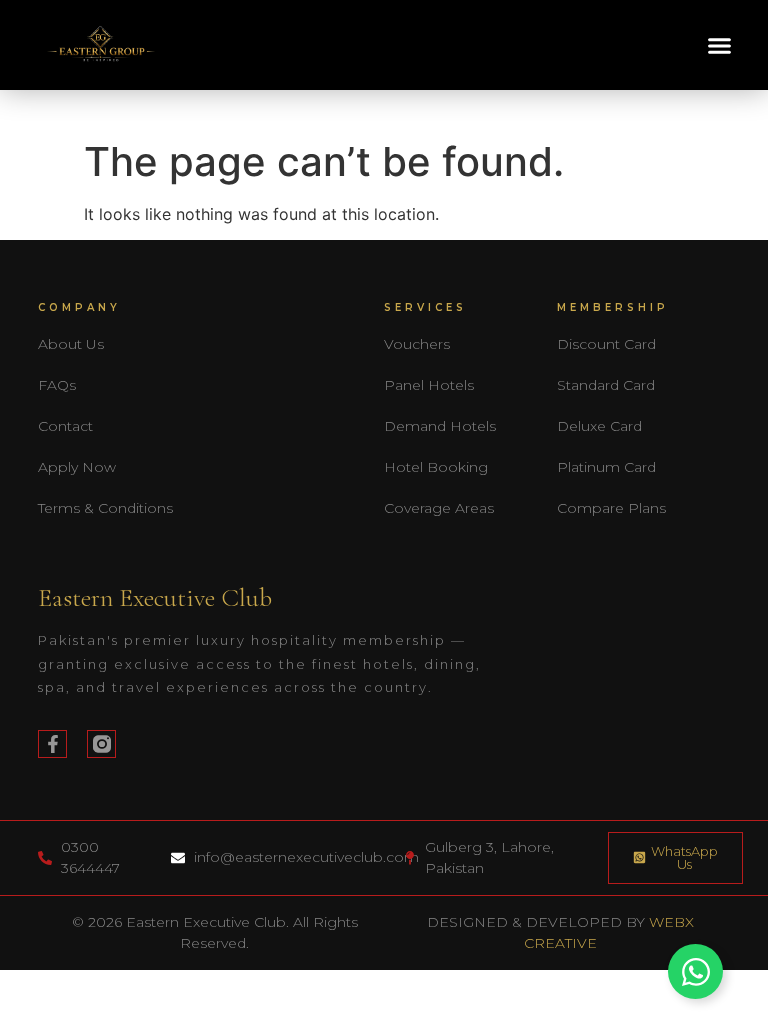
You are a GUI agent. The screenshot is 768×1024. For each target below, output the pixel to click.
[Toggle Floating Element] (695, 971)
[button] (720, 45)
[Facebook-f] (52, 744)
